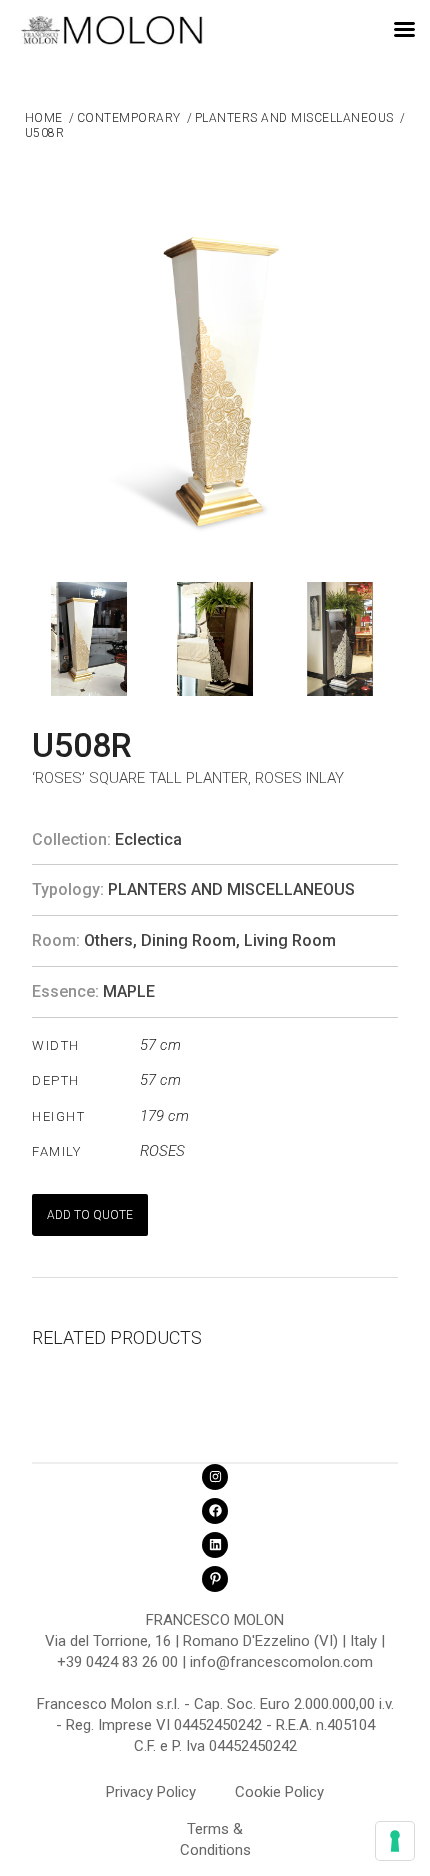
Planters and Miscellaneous (231, 889)
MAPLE (129, 991)
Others (108, 940)
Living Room (290, 940)
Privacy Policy (151, 1792)
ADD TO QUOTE (90, 1215)
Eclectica (148, 839)
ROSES (162, 1151)
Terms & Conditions (215, 1832)
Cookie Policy (279, 1792)
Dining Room (188, 940)
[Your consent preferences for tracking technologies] (395, 1841)
